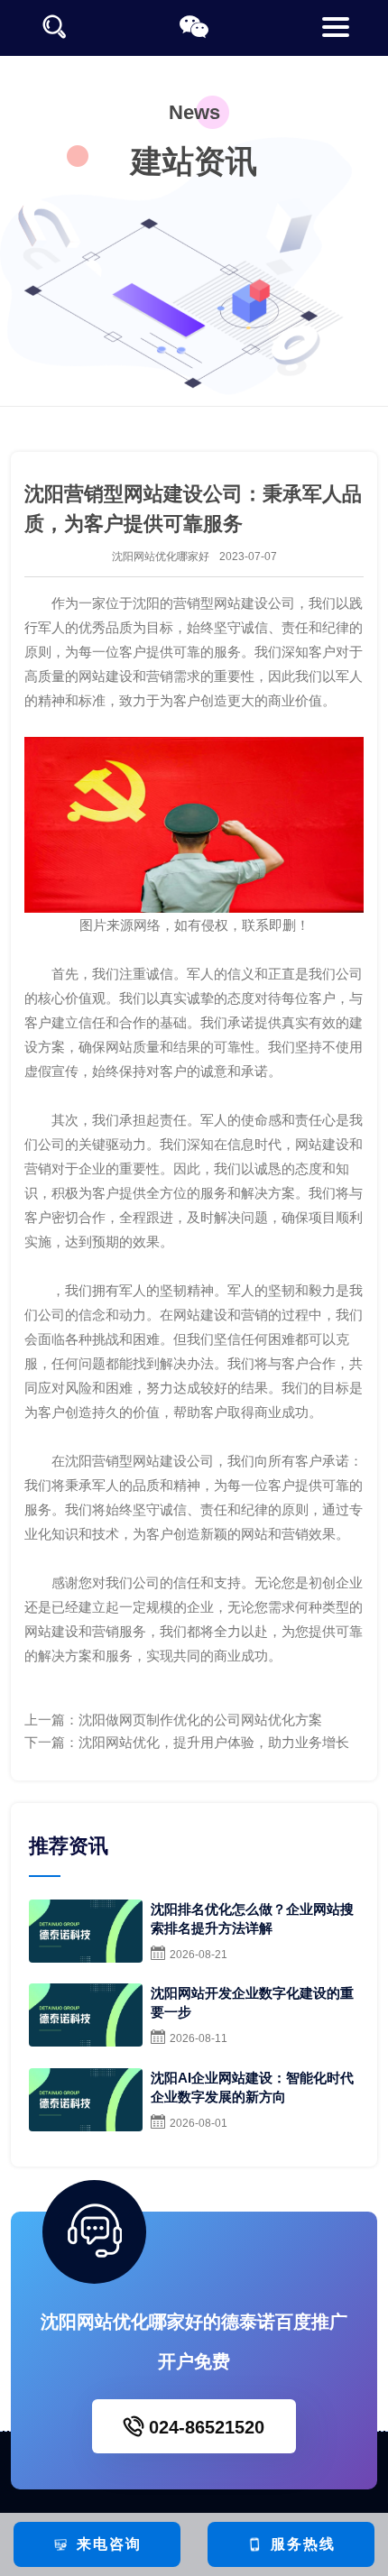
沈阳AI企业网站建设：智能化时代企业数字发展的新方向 (252, 2087)
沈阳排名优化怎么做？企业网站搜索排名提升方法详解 (252, 1918)
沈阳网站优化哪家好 (161, 557)
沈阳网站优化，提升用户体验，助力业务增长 (214, 1742)
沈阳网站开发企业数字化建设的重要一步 (252, 2002)
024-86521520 (204, 2427)
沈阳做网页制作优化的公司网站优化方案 (200, 1720)
